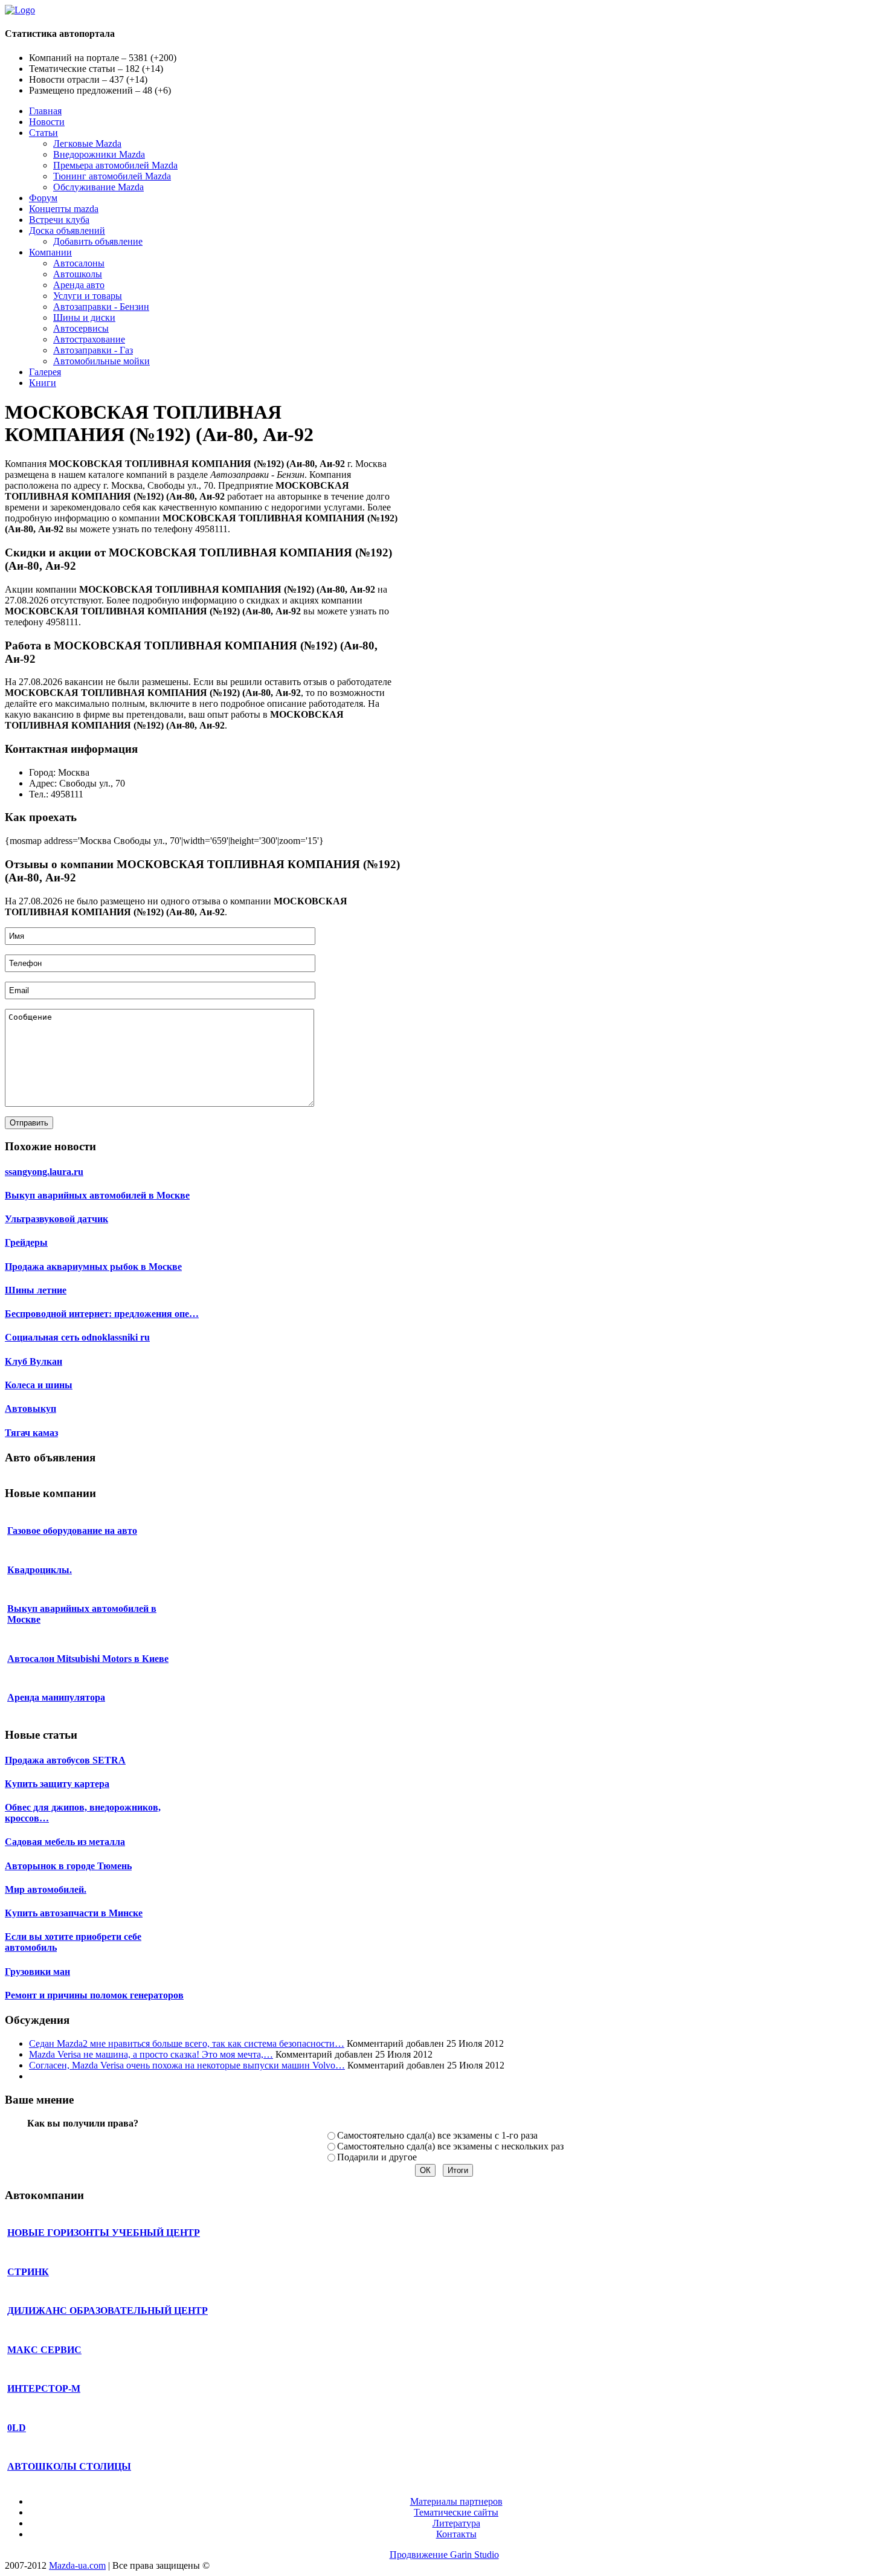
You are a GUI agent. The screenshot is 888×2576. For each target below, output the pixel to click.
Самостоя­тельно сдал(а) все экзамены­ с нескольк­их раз (450, 2146)
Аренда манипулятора (56, 1697)
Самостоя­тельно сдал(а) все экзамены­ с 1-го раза (437, 2135)
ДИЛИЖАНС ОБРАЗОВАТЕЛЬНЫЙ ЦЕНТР (108, 2310)
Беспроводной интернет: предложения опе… (102, 1314)
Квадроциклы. (40, 1570)
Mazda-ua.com (77, 2565)
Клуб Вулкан (34, 1361)
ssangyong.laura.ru (44, 1172)
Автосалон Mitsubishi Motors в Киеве (88, 1659)
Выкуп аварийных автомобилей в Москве (97, 1195)
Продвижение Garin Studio (444, 2555)
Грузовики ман (37, 1972)
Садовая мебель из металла (65, 1842)
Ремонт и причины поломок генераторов (94, 1995)
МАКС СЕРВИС (44, 2350)
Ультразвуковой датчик (56, 1219)
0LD (17, 2428)
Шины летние (36, 1290)
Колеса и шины (39, 1385)
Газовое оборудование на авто (72, 1531)
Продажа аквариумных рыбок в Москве (93, 1267)
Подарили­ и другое (377, 2157)
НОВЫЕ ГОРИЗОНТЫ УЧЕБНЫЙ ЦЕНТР (104, 2233)
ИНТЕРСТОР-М (44, 2388)
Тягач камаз (31, 1433)
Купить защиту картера (57, 1784)
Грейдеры (26, 1242)
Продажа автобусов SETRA (65, 1760)
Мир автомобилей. (46, 1889)
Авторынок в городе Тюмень (68, 1866)
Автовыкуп (31, 1409)
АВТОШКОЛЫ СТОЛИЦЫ (69, 2466)
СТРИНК (28, 2272)
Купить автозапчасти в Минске (74, 1913)
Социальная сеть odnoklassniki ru (77, 1337)
